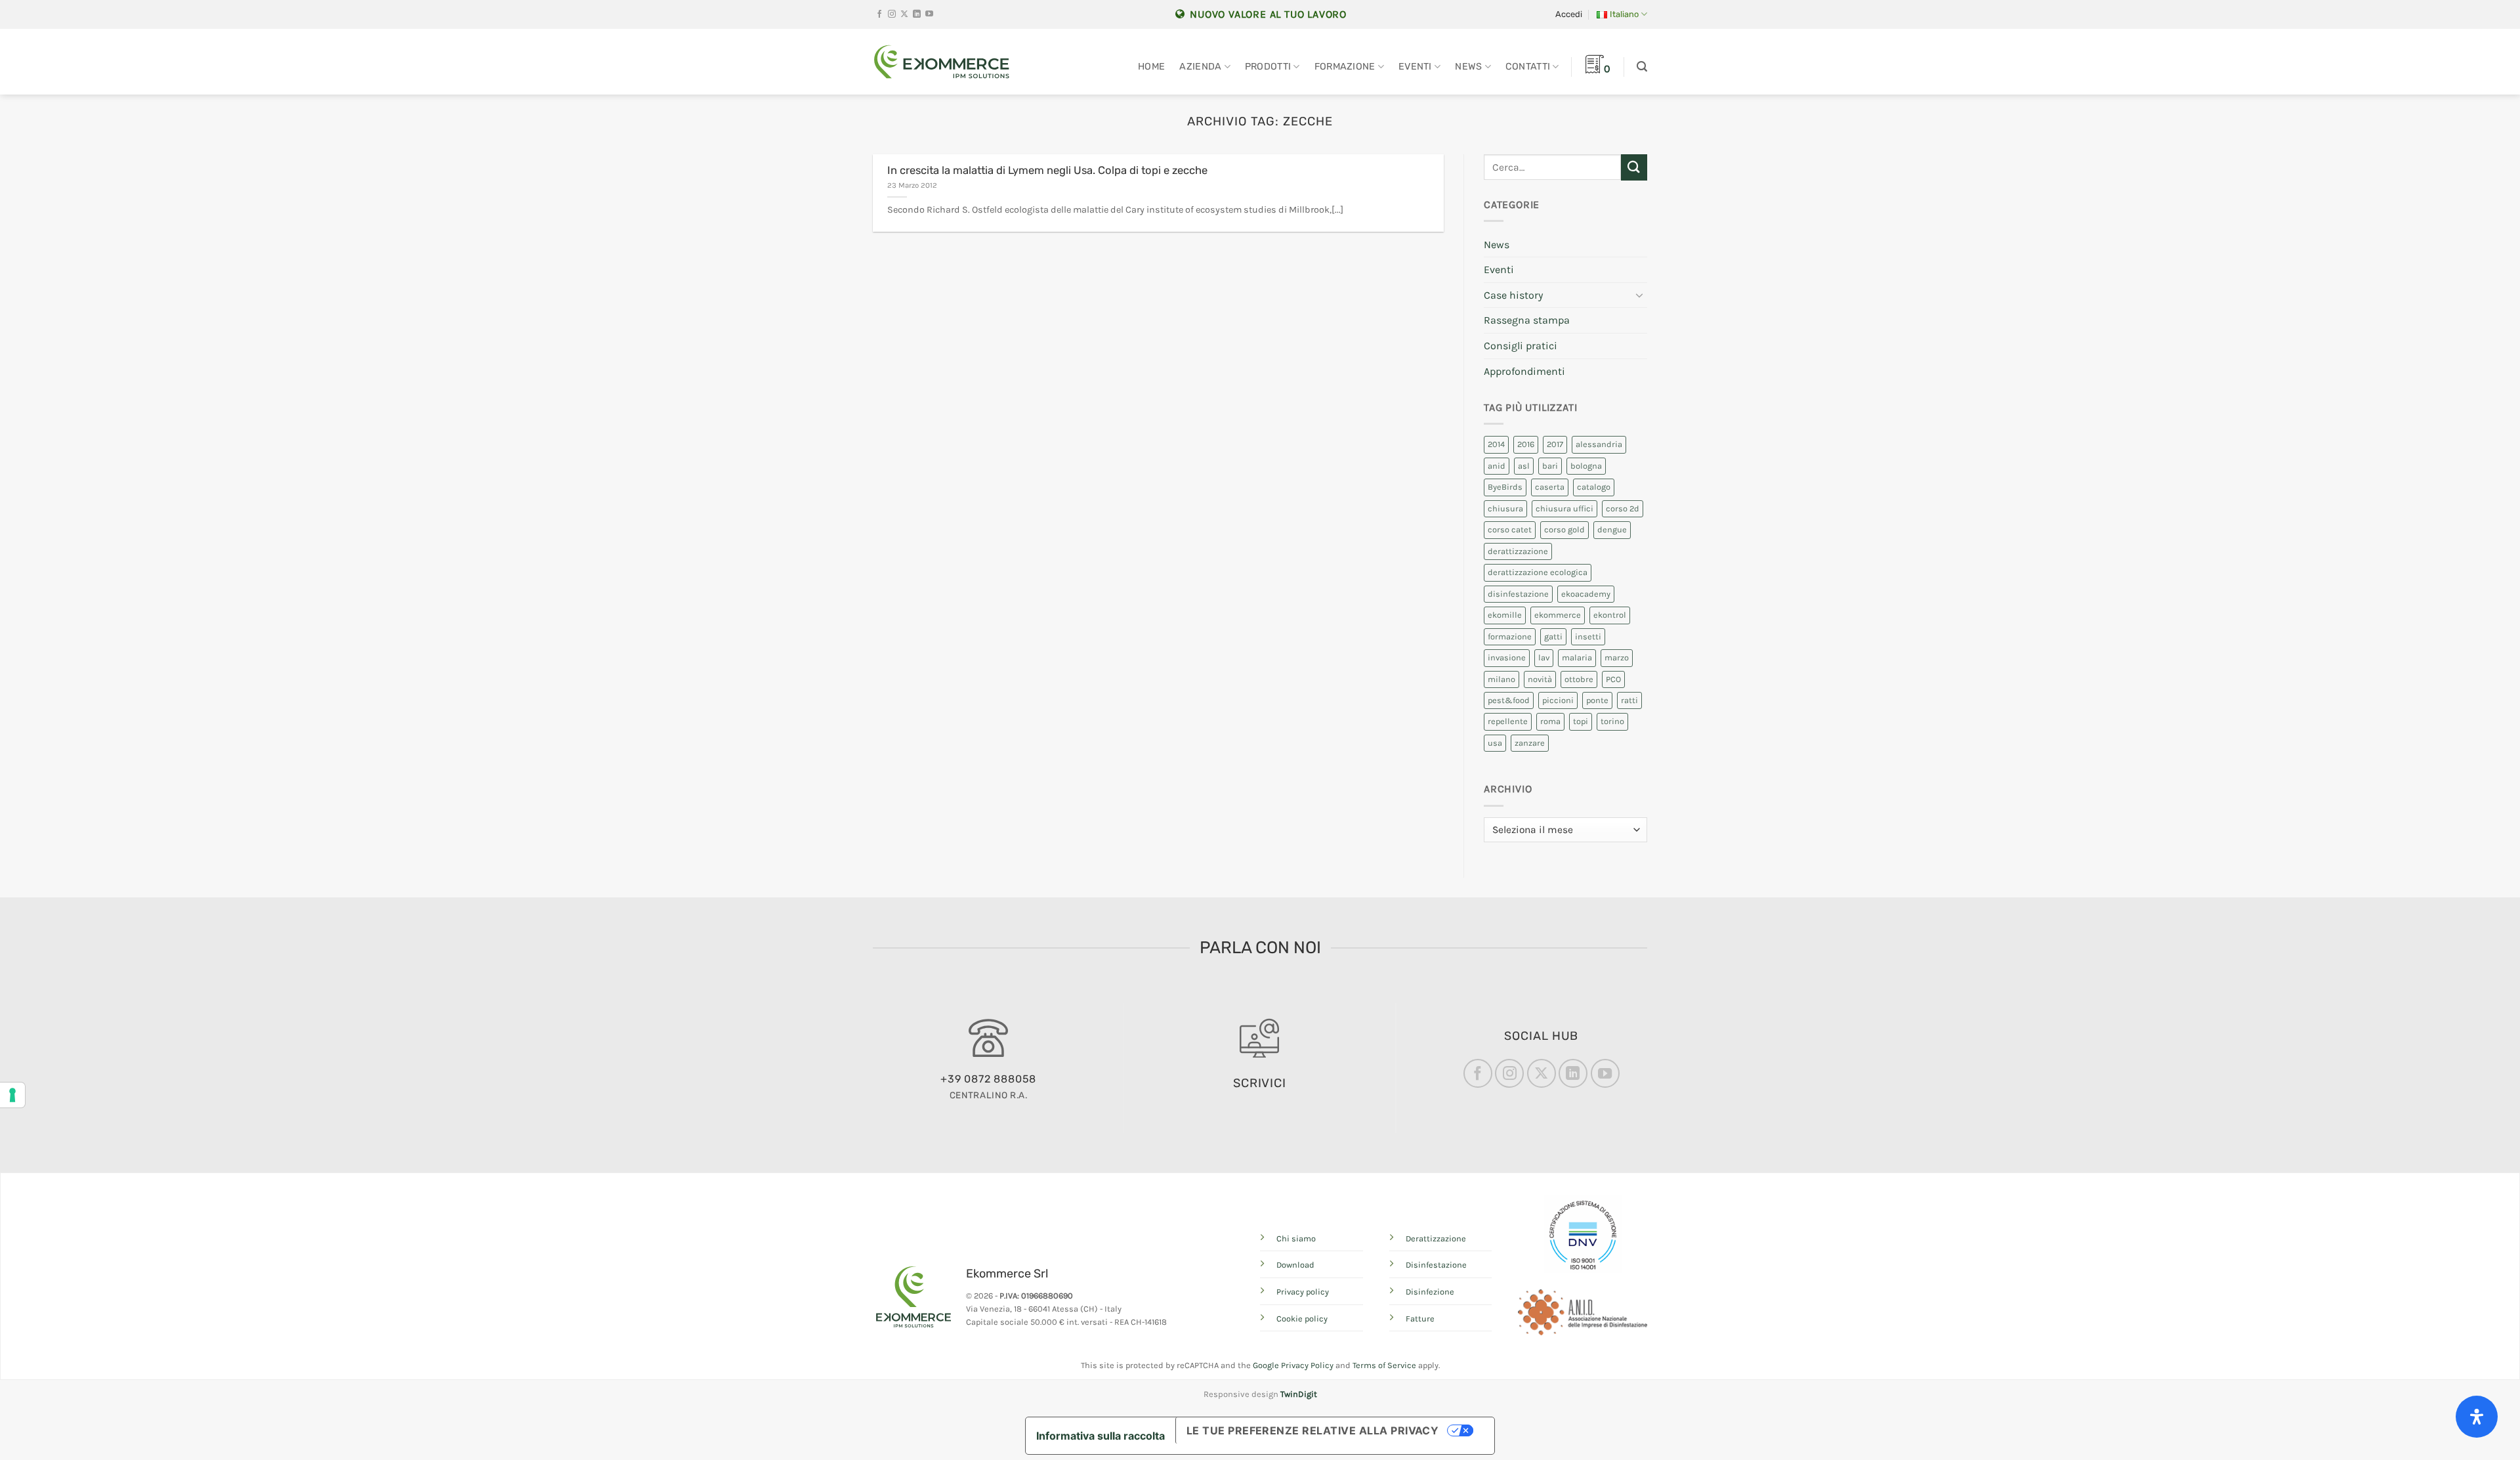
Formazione (1345, 67)
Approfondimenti (1524, 371)
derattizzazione (1518, 551)
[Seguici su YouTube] (929, 14)
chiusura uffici (1564, 508)
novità (1540, 679)
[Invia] (1634, 167)
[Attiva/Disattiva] (1639, 295)
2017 (1555, 444)
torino (1612, 721)
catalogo (1594, 487)
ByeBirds (1505, 487)
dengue (1612, 529)
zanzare (1530, 743)
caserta (1550, 487)
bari (1550, 466)
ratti (1629, 700)
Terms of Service (1384, 1365)
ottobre (1579, 679)
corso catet (1510, 529)
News (1468, 67)
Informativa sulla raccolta (1101, 1436)
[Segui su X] (904, 14)
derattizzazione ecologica (1538, 572)
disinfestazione (1518, 594)
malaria (1577, 657)
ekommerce (1558, 615)
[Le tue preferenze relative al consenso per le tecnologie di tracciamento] (12, 1095)
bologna (1586, 466)
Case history (1513, 295)
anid (1497, 466)
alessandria (1599, 444)
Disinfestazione (1436, 1265)
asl (1524, 466)
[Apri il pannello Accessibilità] (2477, 1417)
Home (1151, 67)
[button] (1569, 14)
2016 (1526, 444)
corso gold (1564, 529)
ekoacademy (1586, 594)
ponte (1597, 700)
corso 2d (1623, 508)
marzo (1617, 657)
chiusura (1505, 508)
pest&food (1509, 700)
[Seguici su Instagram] (892, 14)
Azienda (1200, 67)
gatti (1553, 636)
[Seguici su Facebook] (879, 14)
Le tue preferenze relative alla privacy (1313, 1430)
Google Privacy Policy (1293, 1365)
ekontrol (1610, 615)
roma (1550, 721)
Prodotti (1268, 67)
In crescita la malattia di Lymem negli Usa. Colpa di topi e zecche (1047, 170)
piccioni (1558, 700)
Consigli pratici (1521, 346)
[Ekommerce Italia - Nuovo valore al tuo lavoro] (942, 62)
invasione (1507, 657)
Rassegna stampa (1527, 320)
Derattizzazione (1436, 1238)
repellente (1508, 721)
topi (1581, 721)
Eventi (1415, 67)
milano (1501, 679)
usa (1495, 743)
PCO (1613, 679)
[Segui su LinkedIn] (917, 14)
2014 (1496, 444)
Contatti (1528, 67)
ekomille (1505, 615)
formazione (1510, 636)
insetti (1588, 636)
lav (1544, 657)
